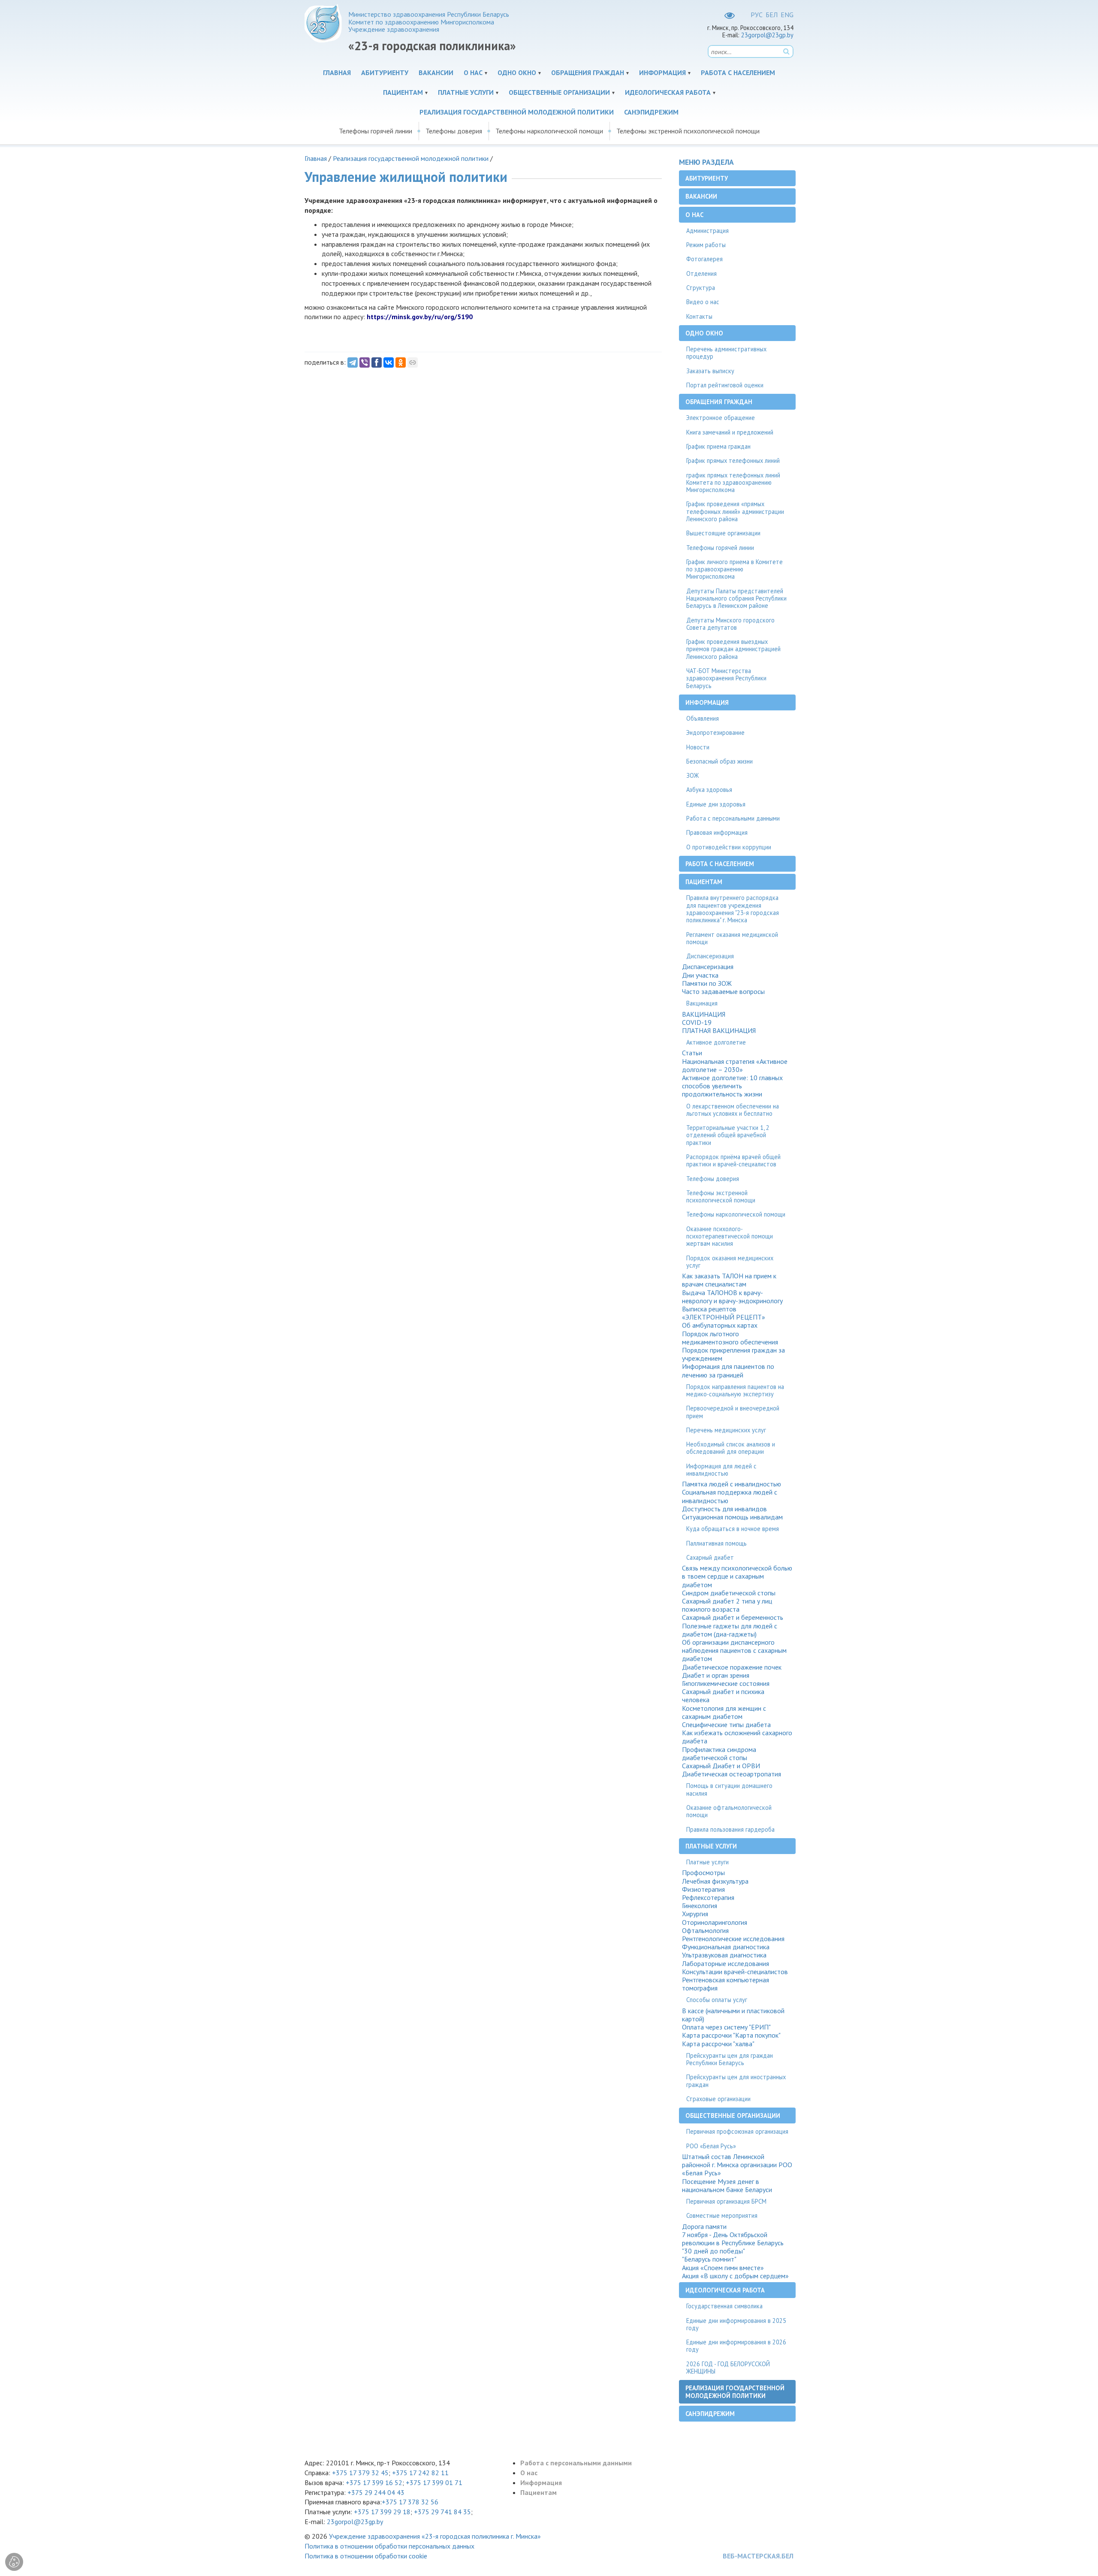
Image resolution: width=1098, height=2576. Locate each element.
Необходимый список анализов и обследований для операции (731, 1448)
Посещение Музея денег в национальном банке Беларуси (727, 2186)
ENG (787, 15)
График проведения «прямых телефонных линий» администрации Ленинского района (735, 511)
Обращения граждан (588, 72)
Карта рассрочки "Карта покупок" (731, 2035)
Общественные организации (559, 92)
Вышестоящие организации (723, 533)
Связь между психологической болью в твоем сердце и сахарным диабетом (737, 1576)
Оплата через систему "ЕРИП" (726, 2027)
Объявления (703, 718)
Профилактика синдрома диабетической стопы (719, 1754)
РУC (757, 15)
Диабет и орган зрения (716, 1675)
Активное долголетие (716, 1042)
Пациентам (403, 92)
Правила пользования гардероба (730, 1829)
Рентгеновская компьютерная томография (725, 1984)
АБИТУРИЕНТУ (385, 72)
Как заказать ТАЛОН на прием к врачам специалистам (729, 1280)
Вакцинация (702, 1003)
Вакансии (436, 72)
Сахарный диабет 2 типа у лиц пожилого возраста (727, 1605)
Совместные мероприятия (722, 2215)
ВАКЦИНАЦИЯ (704, 1014)
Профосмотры (703, 1873)
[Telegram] (353, 362)
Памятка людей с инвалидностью (731, 1484)
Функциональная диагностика (726, 1947)
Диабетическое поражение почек (732, 1667)
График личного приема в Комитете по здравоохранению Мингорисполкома (735, 569)
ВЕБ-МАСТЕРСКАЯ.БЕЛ (758, 2556)
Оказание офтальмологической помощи (729, 1811)
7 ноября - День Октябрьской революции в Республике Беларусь (733, 2239)
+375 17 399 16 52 (374, 2482)
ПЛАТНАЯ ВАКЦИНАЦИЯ (719, 1031)
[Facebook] (377, 362)
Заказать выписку (710, 371)
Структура (701, 288)
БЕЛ (772, 15)
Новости (698, 747)
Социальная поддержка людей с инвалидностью (730, 1496)
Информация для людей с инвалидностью (721, 1470)
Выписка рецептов (709, 1309)
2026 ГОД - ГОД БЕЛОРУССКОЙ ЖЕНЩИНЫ (728, 2368)
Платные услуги (466, 92)
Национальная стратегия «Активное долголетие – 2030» (735, 1066)
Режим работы (706, 245)
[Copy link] (413, 362)
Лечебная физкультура (715, 1881)
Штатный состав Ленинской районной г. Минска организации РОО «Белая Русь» (737, 2165)
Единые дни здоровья (716, 804)
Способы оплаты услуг (717, 2000)
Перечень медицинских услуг (726, 1430)
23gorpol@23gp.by (767, 35)
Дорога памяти (704, 2227)
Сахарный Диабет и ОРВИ (721, 1766)
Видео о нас (703, 302)
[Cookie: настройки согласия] (14, 2562)
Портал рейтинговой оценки (725, 385)
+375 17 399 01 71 (434, 2482)
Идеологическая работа (668, 92)
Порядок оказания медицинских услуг (730, 1262)
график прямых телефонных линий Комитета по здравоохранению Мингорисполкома (733, 483)
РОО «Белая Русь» (711, 2146)
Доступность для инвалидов (724, 1509)
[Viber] (365, 362)
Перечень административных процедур (726, 353)
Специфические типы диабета (726, 1725)
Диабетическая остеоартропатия (731, 1774)
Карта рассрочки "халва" (718, 2044)
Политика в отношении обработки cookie (366, 2556)
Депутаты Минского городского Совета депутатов (730, 624)
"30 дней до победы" (713, 2251)
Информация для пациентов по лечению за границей (728, 1371)
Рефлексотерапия (708, 1898)
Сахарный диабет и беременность (733, 1617)
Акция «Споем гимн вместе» (723, 2268)
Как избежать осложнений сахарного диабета (737, 1737)
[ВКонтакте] (389, 362)
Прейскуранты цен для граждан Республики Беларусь (730, 2059)
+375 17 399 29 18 (382, 2512)
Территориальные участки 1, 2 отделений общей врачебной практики (728, 1135)
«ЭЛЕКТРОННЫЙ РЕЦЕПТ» (724, 1317)
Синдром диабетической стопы (729, 1593)
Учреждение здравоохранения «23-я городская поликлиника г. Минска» (435, 2536)
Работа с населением (738, 72)
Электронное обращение (721, 418)
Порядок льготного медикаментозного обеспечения (730, 1338)
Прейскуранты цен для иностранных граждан (736, 2081)
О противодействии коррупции (729, 847)
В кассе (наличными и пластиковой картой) (733, 2015)
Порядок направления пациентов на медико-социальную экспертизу (735, 1390)
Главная (337, 72)
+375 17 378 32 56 (410, 2502)
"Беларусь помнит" (709, 2259)
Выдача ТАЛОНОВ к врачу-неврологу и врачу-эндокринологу (732, 1297)
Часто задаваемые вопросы (723, 992)
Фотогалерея (704, 259)
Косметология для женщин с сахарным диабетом (724, 1712)
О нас (473, 72)
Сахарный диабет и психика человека (723, 1696)
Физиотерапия (703, 1889)
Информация (662, 72)
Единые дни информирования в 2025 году (736, 2324)
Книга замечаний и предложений (730, 432)
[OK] (401, 362)
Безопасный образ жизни (719, 761)
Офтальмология (705, 1931)
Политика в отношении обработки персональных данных (389, 2546)
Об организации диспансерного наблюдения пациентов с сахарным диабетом (734, 1650)
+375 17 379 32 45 (360, 2473)
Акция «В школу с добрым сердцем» (735, 2276)
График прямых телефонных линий (733, 461)
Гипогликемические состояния (726, 1684)
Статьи (692, 1053)
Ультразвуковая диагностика (724, 1955)
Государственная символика (724, 2306)
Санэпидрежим (651, 112)
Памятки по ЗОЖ (707, 983)
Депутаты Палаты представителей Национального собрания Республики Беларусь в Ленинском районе (736, 598)
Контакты (699, 316)
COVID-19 (697, 1022)
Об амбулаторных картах (720, 1325)
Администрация (707, 231)
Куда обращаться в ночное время (733, 1529)
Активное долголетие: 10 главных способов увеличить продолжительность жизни (732, 1086)
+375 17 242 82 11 (420, 2473)
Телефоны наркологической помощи (549, 131)
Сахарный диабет (710, 1557)
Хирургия (695, 1914)
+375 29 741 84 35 (442, 2512)
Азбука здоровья (709, 790)
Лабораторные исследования (725, 1964)
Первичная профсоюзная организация (737, 2131)
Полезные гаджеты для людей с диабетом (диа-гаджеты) (730, 1630)
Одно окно (517, 72)
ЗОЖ (692, 775)
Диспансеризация (710, 956)
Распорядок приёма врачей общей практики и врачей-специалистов (733, 1160)
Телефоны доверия (454, 131)
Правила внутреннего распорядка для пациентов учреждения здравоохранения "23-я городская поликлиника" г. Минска (733, 909)
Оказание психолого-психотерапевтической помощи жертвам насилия (730, 1236)
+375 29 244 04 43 (376, 2492)
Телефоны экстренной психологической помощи (688, 131)
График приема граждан (718, 446)
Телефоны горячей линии (376, 131)
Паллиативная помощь (716, 1543)
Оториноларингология (715, 1922)
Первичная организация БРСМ (726, 2201)
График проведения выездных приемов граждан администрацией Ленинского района (733, 649)
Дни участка (700, 975)
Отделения (701, 273)
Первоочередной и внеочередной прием (733, 1412)
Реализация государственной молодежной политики (517, 112)
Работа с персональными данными (733, 818)
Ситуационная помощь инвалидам (732, 1517)
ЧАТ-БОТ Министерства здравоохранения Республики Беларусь (726, 678)
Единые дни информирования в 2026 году (736, 2346)
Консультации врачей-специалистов (735, 1972)
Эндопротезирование (715, 732)
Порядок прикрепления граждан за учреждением (733, 1354)
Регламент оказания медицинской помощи (732, 938)
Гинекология (700, 1906)
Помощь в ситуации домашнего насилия (729, 1789)
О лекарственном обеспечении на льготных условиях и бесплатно (733, 1110)
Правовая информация (717, 832)
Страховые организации (718, 2099)
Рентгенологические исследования (733, 1939)
